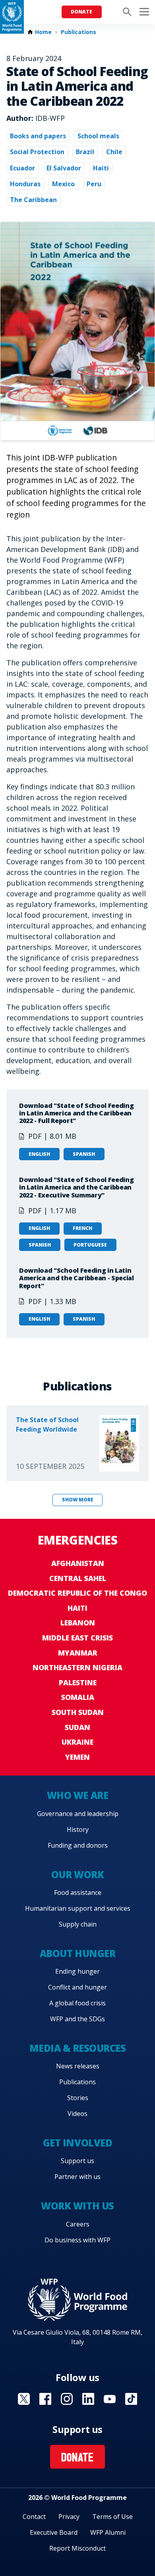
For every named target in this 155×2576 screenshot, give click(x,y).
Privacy (69, 2517)
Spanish (84, 1154)
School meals (98, 136)
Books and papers (38, 136)
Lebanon (78, 1623)
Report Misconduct (77, 2548)
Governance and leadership (78, 1814)
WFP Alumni (108, 2532)
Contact (34, 2517)
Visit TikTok (131, 2399)
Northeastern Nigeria (77, 1667)
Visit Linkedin (88, 2399)
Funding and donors (78, 1845)
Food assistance (78, 1892)
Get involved (77, 2143)
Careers (78, 2224)
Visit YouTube (110, 2399)
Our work (77, 1874)
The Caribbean (33, 200)
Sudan (77, 1727)
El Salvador (64, 168)
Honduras (25, 184)
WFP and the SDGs (77, 2019)
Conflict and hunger (77, 1987)
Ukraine (77, 1742)
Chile (114, 152)
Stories (78, 2098)
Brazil (85, 152)
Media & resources (78, 2048)
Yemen (77, 1757)
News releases (78, 2066)
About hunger (77, 1953)
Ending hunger (77, 1971)
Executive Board (54, 2532)
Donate (81, 12)
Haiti (101, 168)
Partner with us (77, 2177)
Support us (77, 2161)
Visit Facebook (45, 2399)
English (39, 1154)
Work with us (77, 2206)
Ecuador (22, 168)
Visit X (24, 2399)
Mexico (63, 184)
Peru (94, 184)
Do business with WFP (77, 2240)
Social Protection (37, 152)
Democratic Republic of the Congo (77, 1593)
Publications (78, 32)
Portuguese (90, 1245)
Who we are (77, 1795)
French (82, 1228)
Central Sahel (78, 1578)
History (78, 1829)
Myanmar (78, 1653)
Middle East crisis (77, 1638)
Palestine (78, 1682)
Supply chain (78, 1924)
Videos (77, 2114)
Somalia (78, 1697)
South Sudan (78, 1712)
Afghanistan (78, 1563)
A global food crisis (77, 2003)
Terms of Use (112, 2517)
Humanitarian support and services (78, 1908)
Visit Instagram (67, 2399)
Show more (78, 1500)
